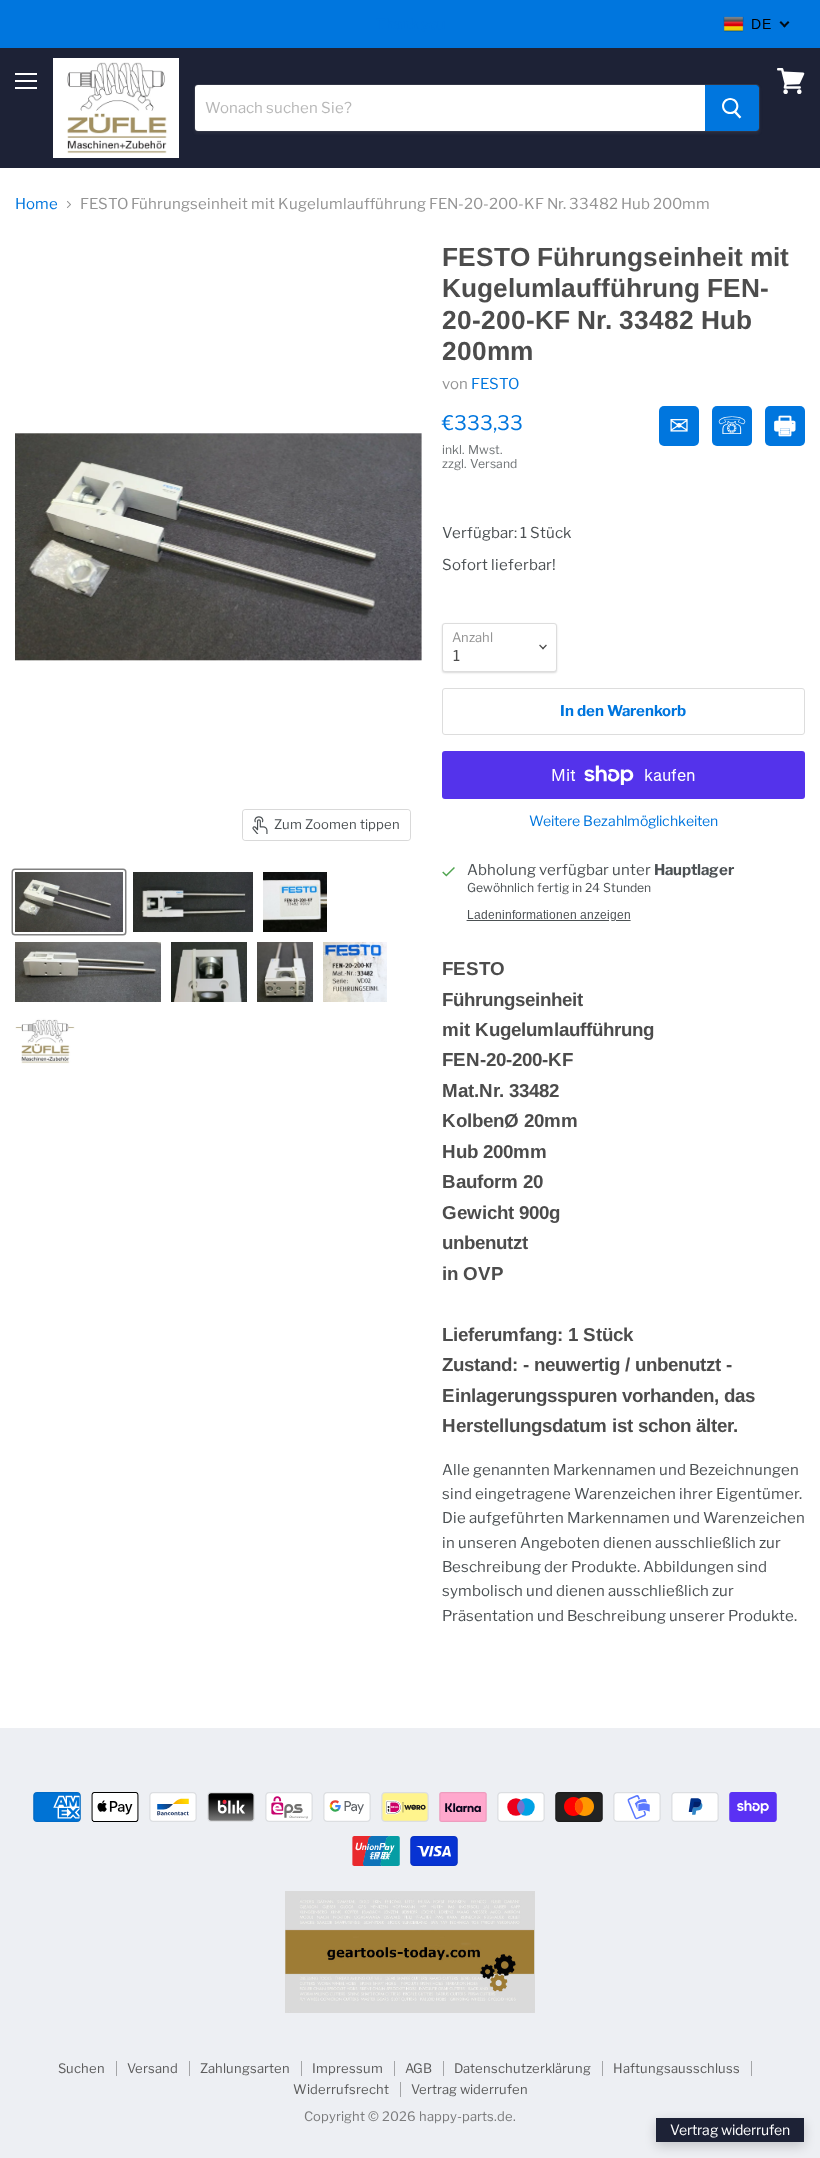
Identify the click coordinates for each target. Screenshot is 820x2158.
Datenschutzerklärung (522, 2068)
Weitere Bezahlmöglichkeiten (623, 821)
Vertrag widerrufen (469, 2089)
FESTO (495, 384)
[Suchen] (732, 108)
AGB (418, 2068)
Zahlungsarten (245, 2068)
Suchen (81, 2068)
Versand (152, 2068)
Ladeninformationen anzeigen (549, 915)
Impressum (347, 2068)
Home (36, 204)
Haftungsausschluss (676, 2068)
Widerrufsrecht (341, 2089)
